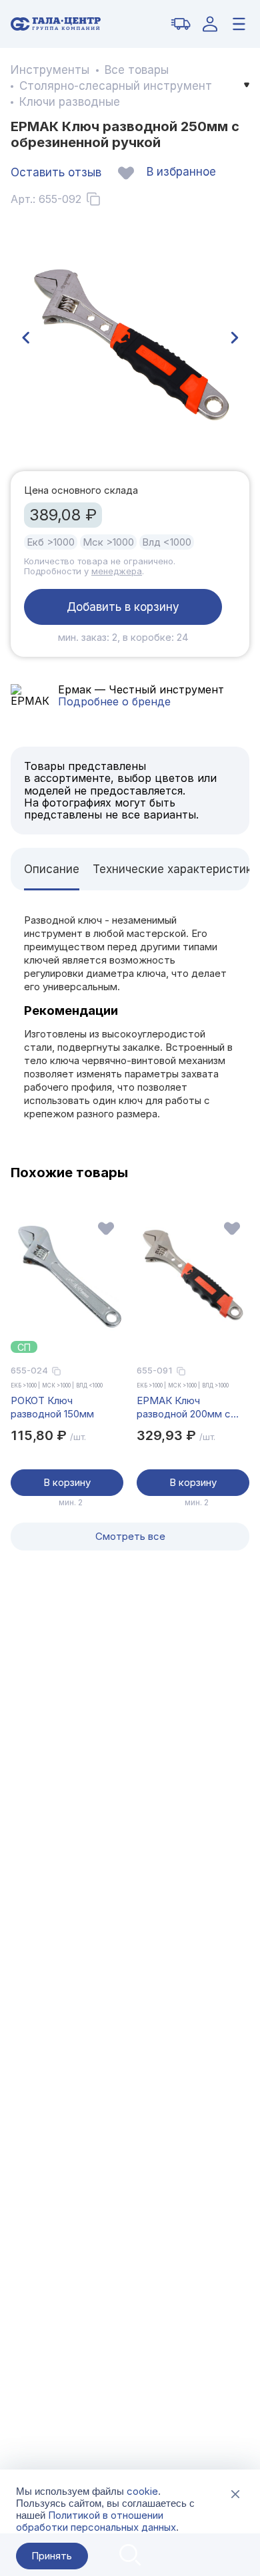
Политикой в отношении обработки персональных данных (96, 2521)
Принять (52, 2556)
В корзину (67, 1482)
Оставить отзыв (56, 172)
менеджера (117, 571)
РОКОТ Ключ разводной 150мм (52, 1407)
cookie (142, 2491)
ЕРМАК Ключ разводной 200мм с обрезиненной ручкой (188, 1407)
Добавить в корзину (123, 607)
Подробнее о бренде (114, 701)
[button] (25, 338)
